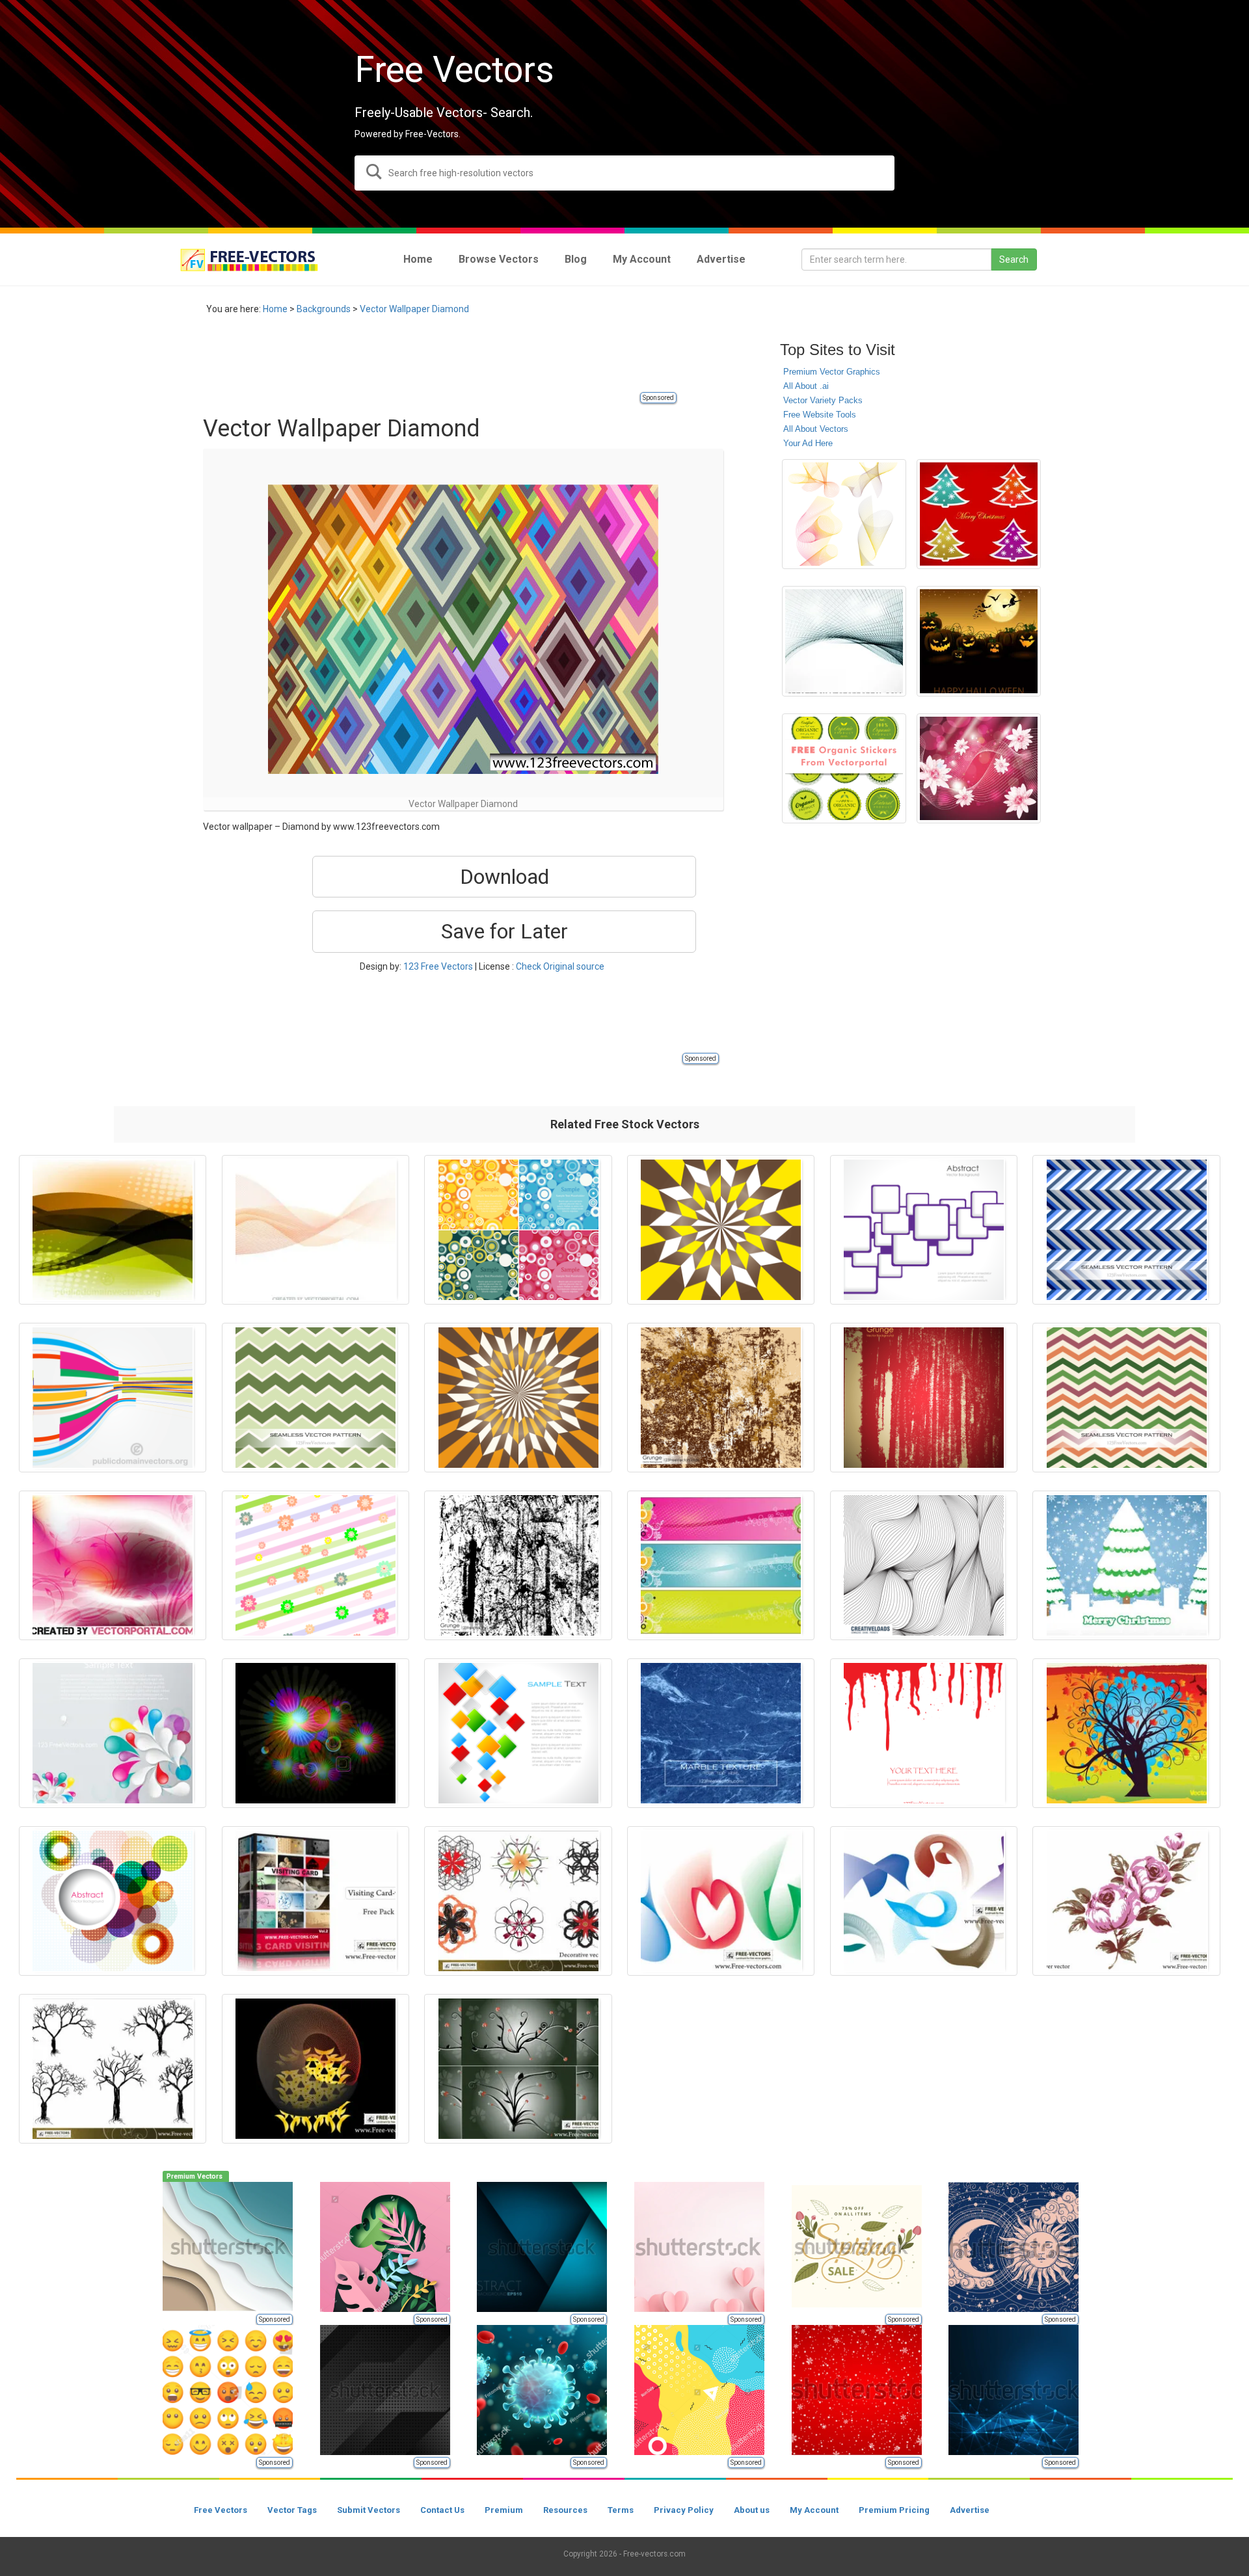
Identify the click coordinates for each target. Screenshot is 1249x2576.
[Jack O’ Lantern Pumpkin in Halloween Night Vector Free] (979, 641)
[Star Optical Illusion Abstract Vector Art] (518, 1398)
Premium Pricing (894, 2510)
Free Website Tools (820, 415)
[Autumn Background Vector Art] (1126, 1733)
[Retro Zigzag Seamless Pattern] (1126, 1398)
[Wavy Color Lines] (316, 1230)
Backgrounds (324, 309)
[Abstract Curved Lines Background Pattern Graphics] (844, 641)
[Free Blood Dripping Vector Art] (924, 1733)
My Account (814, 2510)
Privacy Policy (684, 2510)
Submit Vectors (369, 2510)
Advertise (970, 2510)
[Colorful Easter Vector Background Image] (316, 1565)
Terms (621, 2510)
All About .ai (806, 386)
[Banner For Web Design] (721, 1565)
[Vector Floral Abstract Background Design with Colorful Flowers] (113, 1733)
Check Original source (560, 966)
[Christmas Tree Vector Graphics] (979, 514)
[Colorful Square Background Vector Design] (518, 1733)
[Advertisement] (440, 361)
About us (752, 2510)
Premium (504, 2510)
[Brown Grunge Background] (721, 1398)
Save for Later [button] (504, 931)
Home (275, 309)
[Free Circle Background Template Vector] (113, 1901)
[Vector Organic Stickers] (844, 768)
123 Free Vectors (438, 966)
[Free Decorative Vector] (518, 1901)
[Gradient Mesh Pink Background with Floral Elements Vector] (113, 1565)
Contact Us (442, 2510)
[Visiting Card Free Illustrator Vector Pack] (316, 1901)
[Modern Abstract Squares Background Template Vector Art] (924, 1230)
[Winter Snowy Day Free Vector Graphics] (1126, 1565)
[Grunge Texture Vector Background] (518, 1565)
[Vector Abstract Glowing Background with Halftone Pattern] (113, 1230)
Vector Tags (292, 2510)
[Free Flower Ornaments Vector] (518, 2069)
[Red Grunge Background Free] (924, 1398)
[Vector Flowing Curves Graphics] (844, 514)
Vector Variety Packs (823, 400)
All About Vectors (816, 429)
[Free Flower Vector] (1126, 1901)
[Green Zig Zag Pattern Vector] (316, 1398)
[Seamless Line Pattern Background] (924, 1565)
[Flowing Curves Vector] (721, 1901)
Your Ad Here (808, 443)
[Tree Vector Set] (113, 2069)
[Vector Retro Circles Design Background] (518, 1230)
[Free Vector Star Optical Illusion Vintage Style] (721, 1230)
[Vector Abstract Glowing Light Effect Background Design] (316, 1733)
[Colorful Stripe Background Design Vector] (113, 1398)
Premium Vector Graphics (832, 372)
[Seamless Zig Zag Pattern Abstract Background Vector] (1126, 1230)
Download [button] (504, 877)
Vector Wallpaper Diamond (414, 309)
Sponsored (658, 398)
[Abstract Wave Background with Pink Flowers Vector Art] (979, 768)
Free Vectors (221, 2510)
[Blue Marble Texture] (721, 1733)
